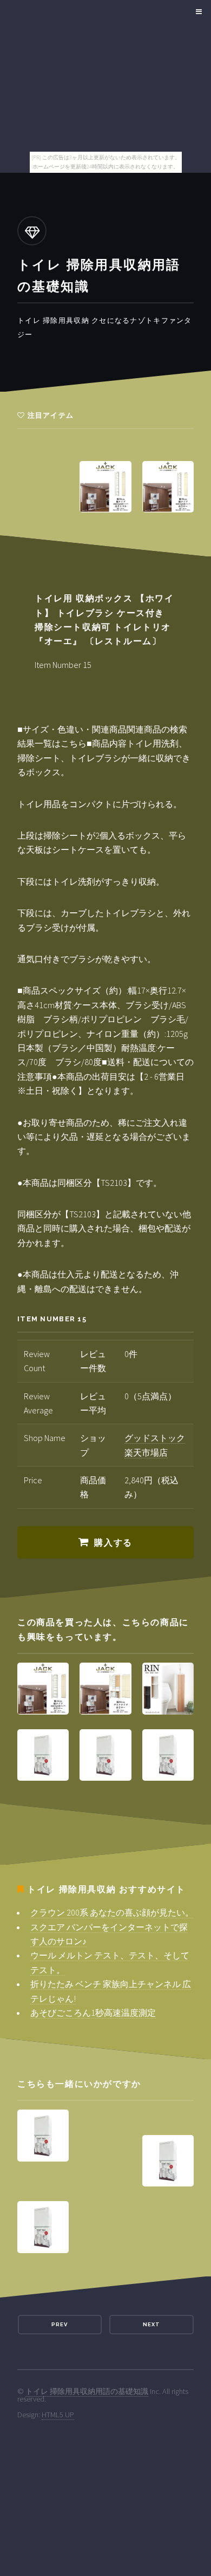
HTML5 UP (58, 2415)
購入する (113, 1543)
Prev (60, 2324)
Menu (197, 12)
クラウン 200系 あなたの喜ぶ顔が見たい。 (112, 1912)
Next (151, 2324)
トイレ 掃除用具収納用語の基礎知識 (87, 2391)
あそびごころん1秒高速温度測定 (93, 2013)
